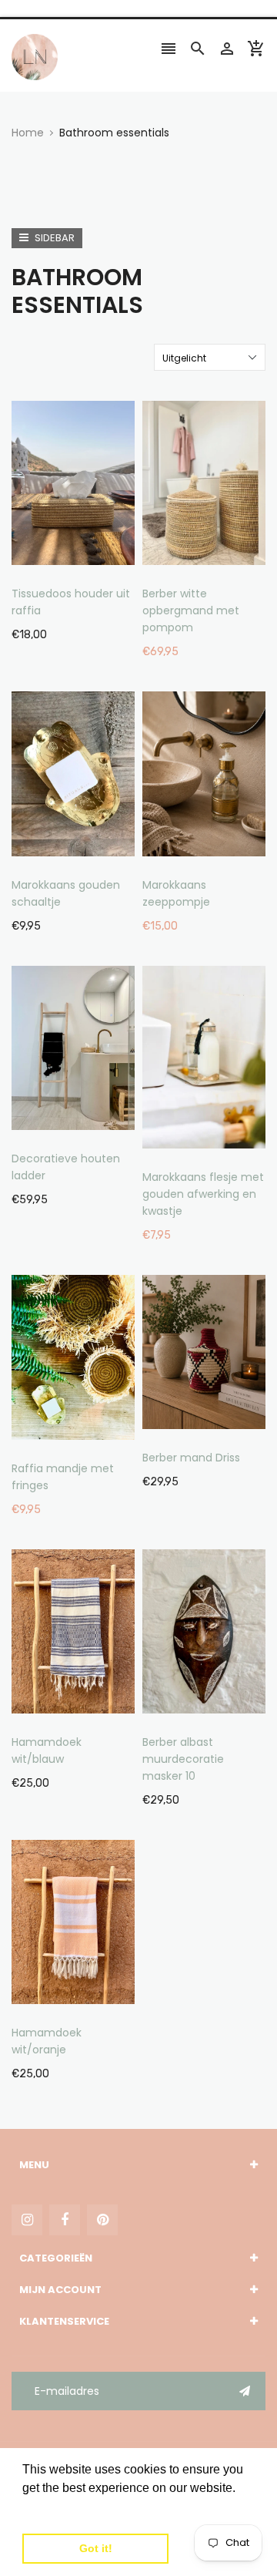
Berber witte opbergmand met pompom (191, 610)
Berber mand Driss (191, 1458)
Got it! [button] (96, 2548)
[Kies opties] (227, 531)
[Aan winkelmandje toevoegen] (96, 531)
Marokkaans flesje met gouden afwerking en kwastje (203, 1194)
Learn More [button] (56, 2509)
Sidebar (53, 238)
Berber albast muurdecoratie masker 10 (183, 1759)
